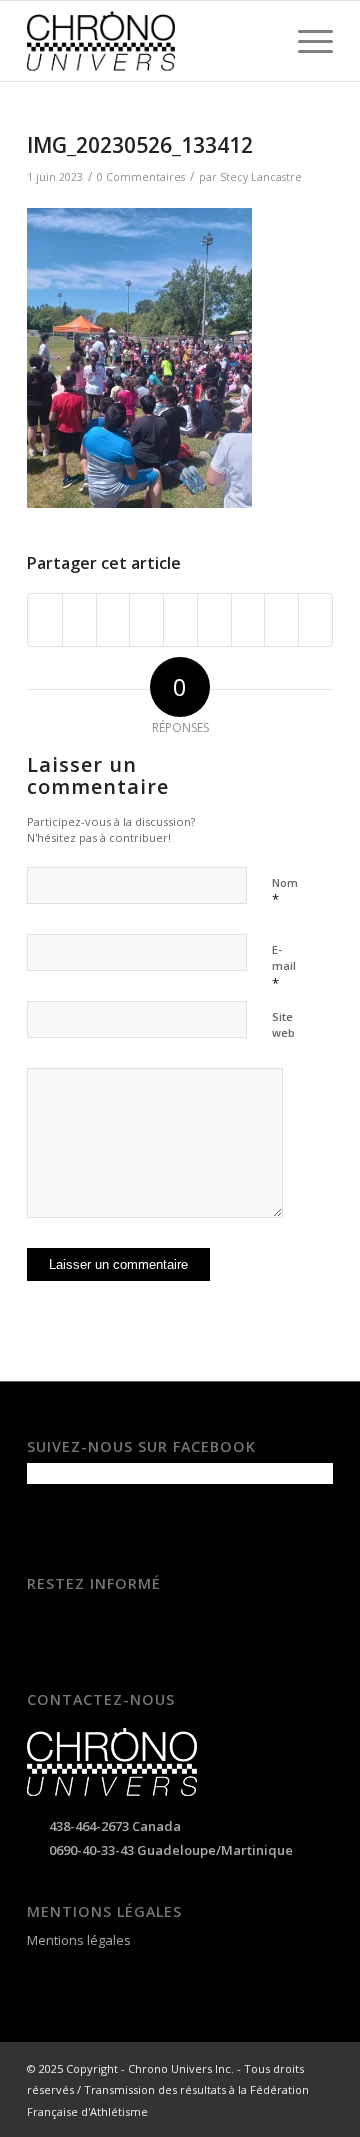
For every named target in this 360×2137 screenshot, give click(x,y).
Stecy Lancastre (261, 177)
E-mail (284, 967)
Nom (285, 892)
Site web (283, 1025)
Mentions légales (79, 1940)
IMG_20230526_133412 (140, 145)
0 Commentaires (141, 177)
